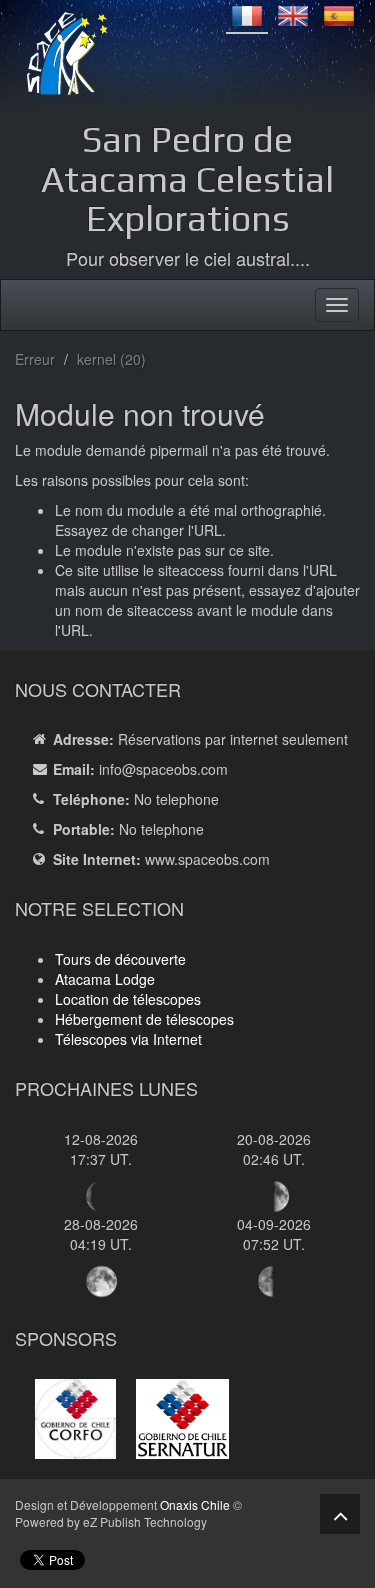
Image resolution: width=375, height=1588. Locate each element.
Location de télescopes (128, 999)
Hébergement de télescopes (144, 1019)
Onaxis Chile (195, 1504)
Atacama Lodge (105, 979)
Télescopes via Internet (128, 1039)
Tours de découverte (120, 959)
